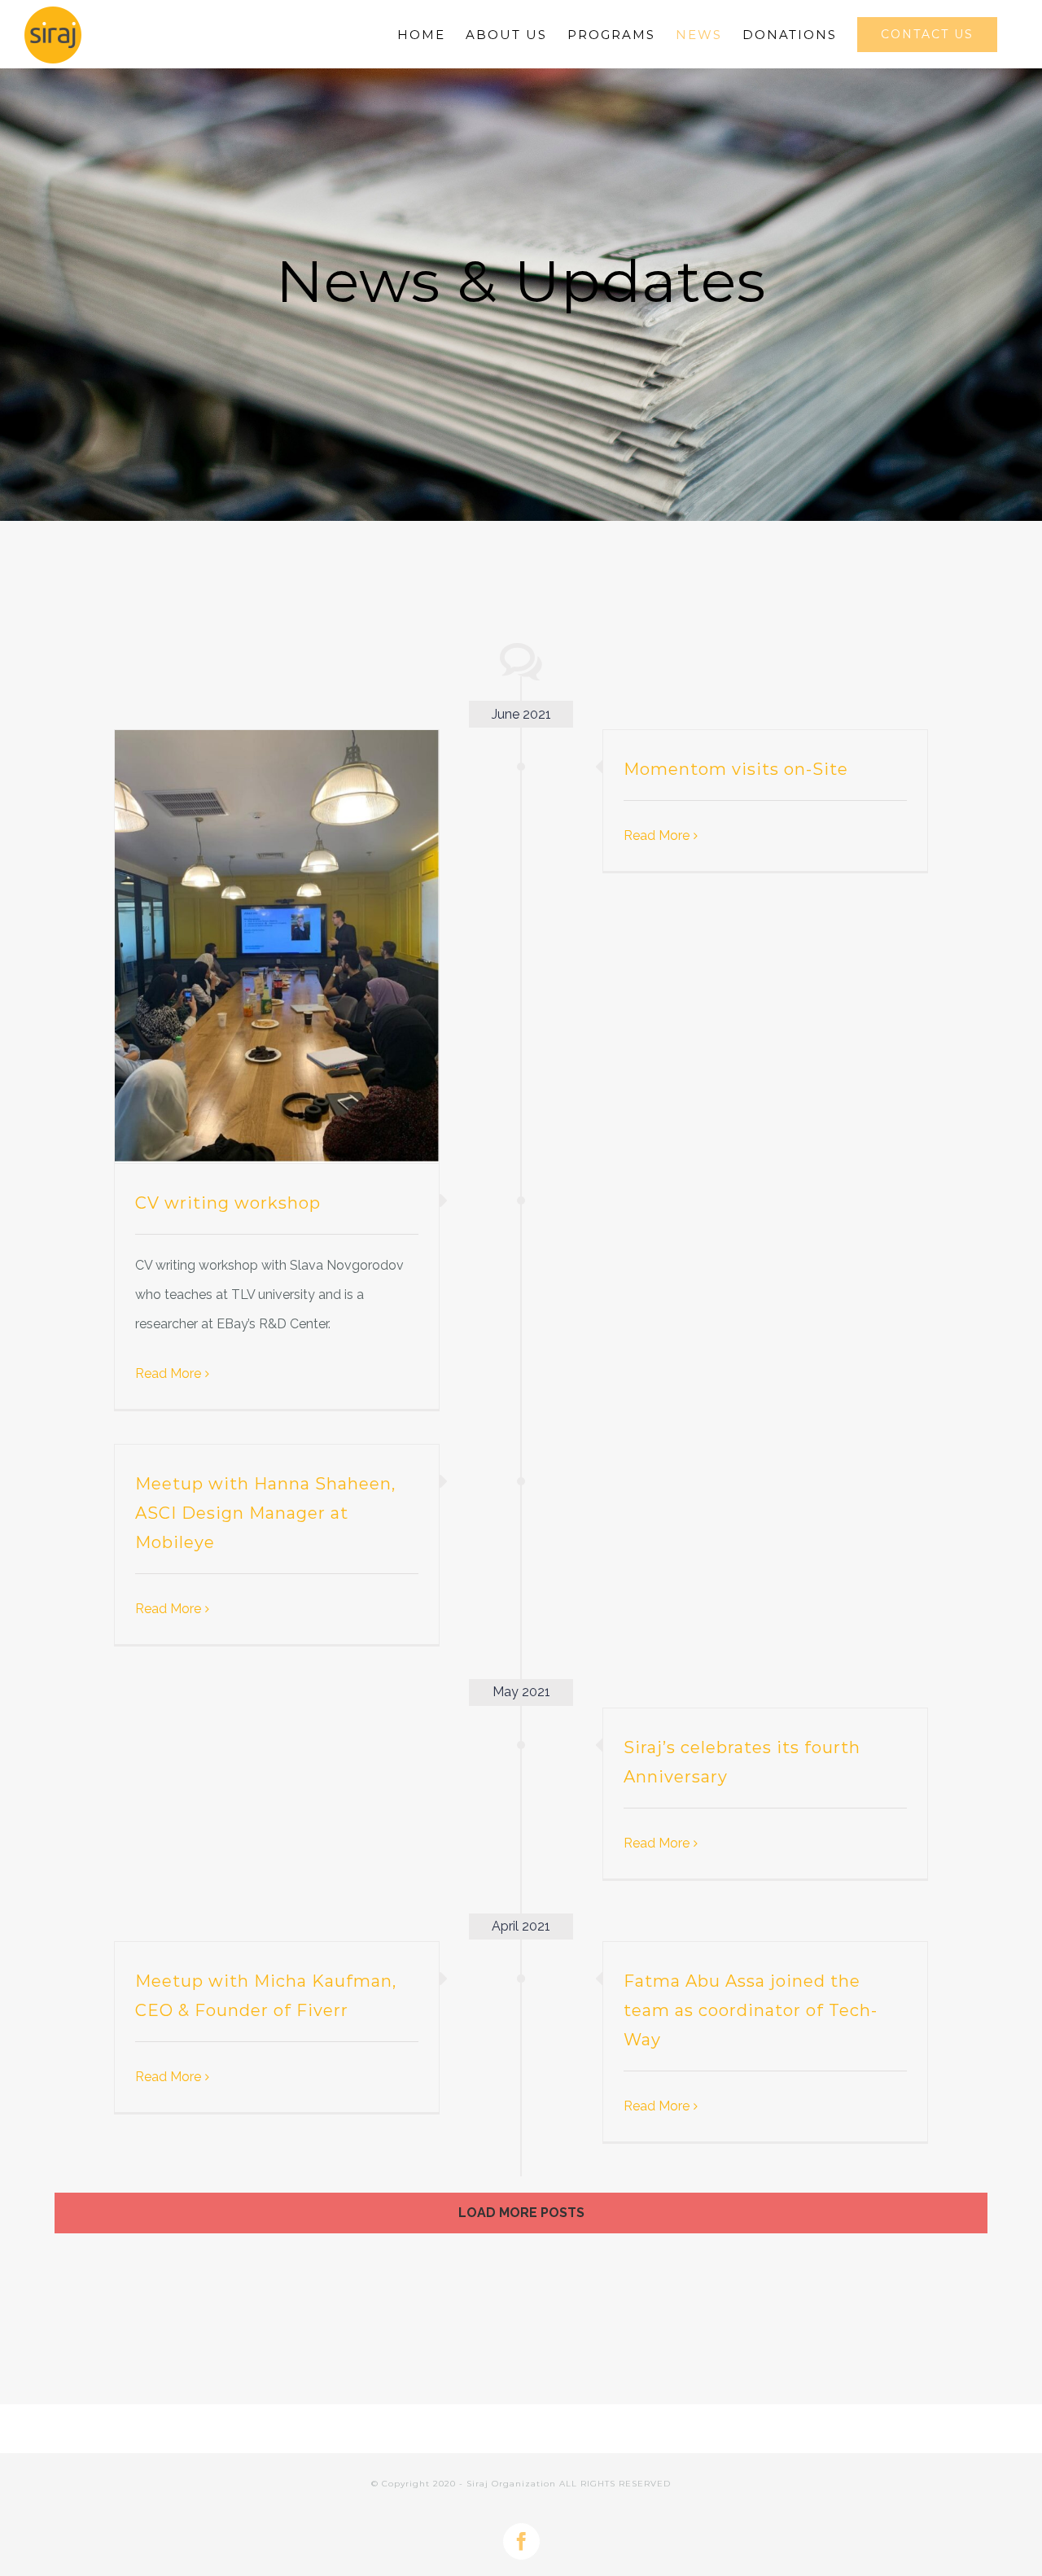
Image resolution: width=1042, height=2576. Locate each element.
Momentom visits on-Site (736, 769)
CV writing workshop (228, 1203)
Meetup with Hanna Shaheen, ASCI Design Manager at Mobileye (265, 1513)
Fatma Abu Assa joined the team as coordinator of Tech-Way (751, 2010)
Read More (168, 1373)
